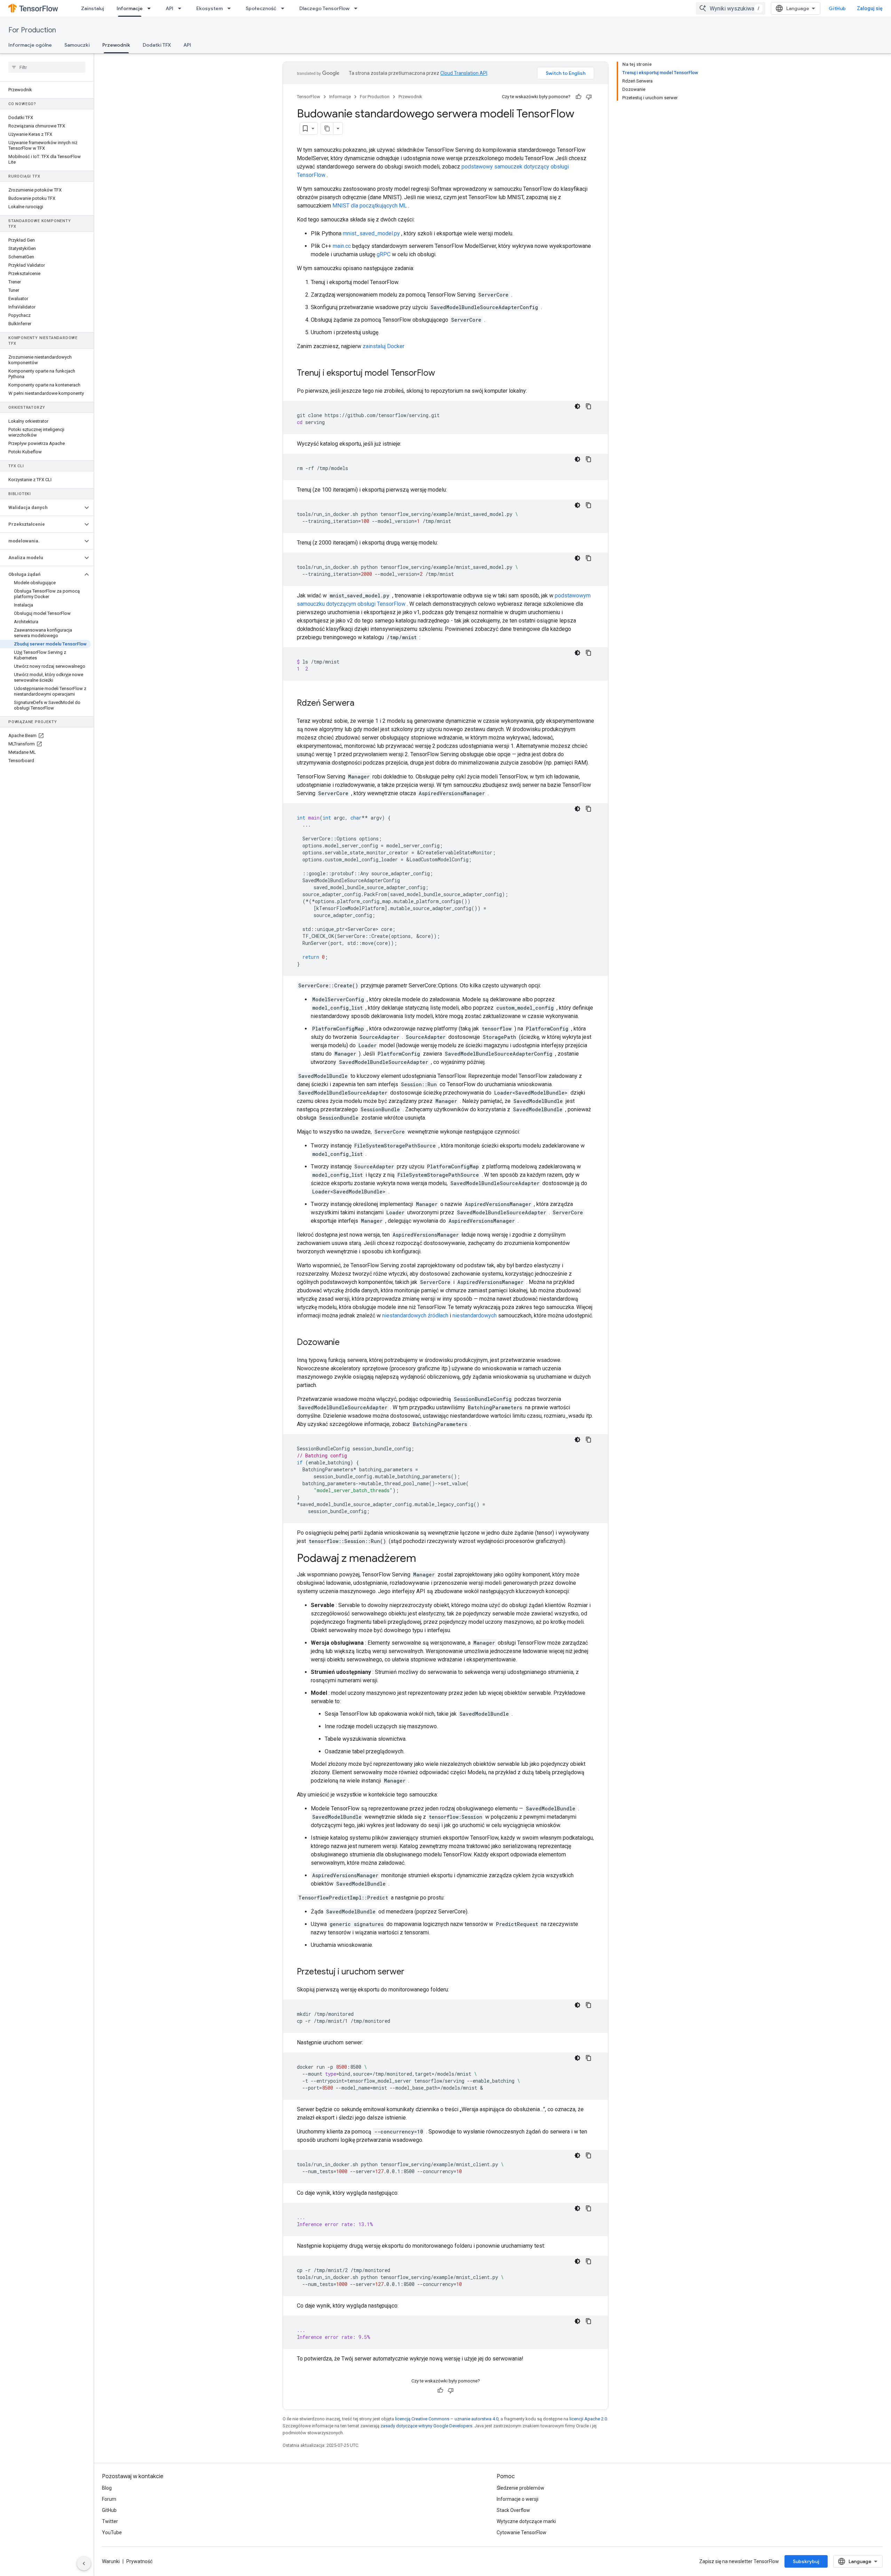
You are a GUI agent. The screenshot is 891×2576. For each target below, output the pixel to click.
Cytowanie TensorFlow (522, 2532)
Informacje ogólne (30, 45)
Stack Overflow (513, 2510)
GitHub (837, 8)
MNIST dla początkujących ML (370, 206)
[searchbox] (47, 67)
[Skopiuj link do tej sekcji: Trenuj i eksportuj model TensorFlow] (442, 374)
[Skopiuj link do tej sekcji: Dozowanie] (347, 1343)
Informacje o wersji (518, 2499)
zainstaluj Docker (384, 346)
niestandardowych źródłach (415, 1316)
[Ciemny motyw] (577, 406)
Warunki (111, 2561)
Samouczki (77, 45)
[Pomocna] (578, 97)
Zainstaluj (93, 8)
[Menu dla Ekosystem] (231, 8)
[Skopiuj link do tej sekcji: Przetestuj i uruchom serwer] (411, 1972)
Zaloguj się (870, 8)
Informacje (130, 8)
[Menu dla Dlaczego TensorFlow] (358, 8)
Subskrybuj (806, 2561)
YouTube (112, 2532)
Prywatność (139, 2561)
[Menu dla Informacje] (151, 8)
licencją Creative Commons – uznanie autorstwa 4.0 (447, 2419)
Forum (109, 2499)
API (169, 8)
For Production (32, 30)
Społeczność (261, 8)
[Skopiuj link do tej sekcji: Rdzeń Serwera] (361, 704)
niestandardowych (475, 1316)
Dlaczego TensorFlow (324, 8)
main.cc (342, 246)
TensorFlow (309, 97)
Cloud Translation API (464, 73)
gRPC (384, 254)
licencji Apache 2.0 (588, 2419)
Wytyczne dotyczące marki (526, 2521)
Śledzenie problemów (521, 2488)
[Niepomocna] (589, 97)
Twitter (110, 2521)
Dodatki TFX (157, 45)
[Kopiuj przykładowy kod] (589, 406)
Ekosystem (210, 8)
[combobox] (731, 8)
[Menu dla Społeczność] (285, 8)
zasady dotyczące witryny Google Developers (426, 2426)
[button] (41, 508)
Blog (107, 2488)
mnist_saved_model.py (371, 233)
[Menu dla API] (182, 8)
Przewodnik (116, 45)
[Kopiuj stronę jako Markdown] (327, 128)
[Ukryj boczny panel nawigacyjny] (84, 2563)
